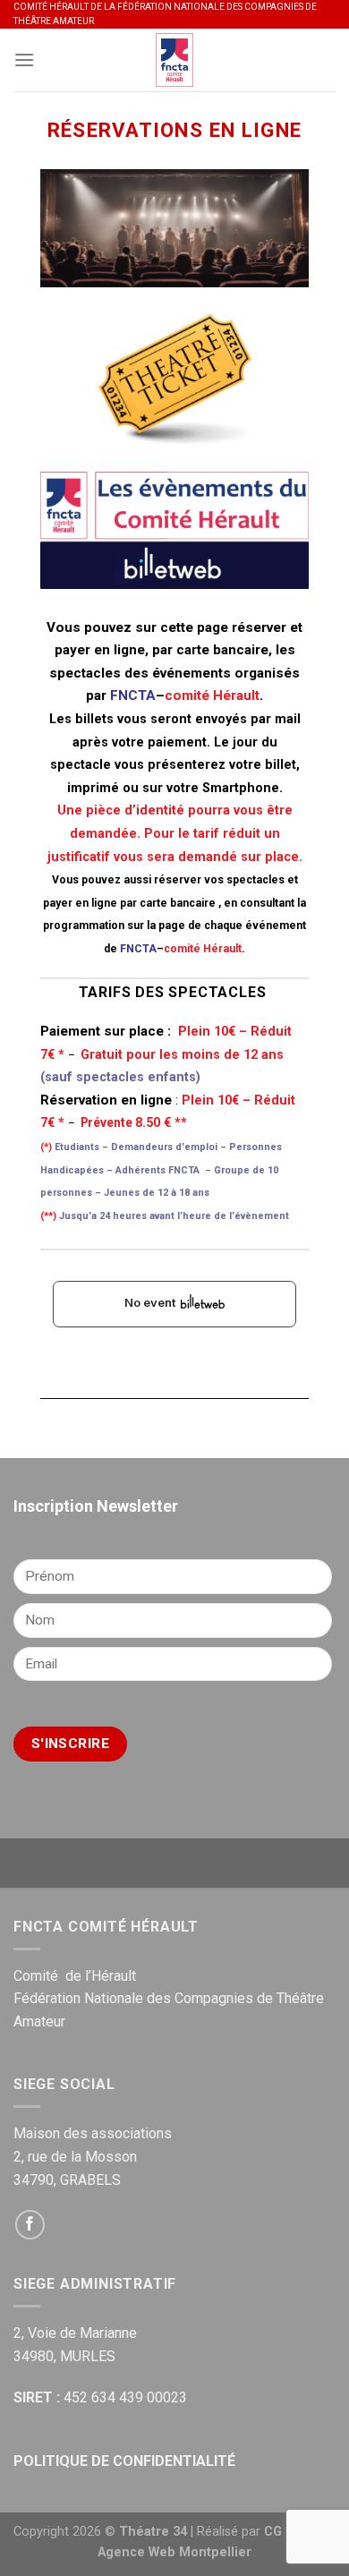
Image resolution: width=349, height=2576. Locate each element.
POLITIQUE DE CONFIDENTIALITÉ (124, 2461)
